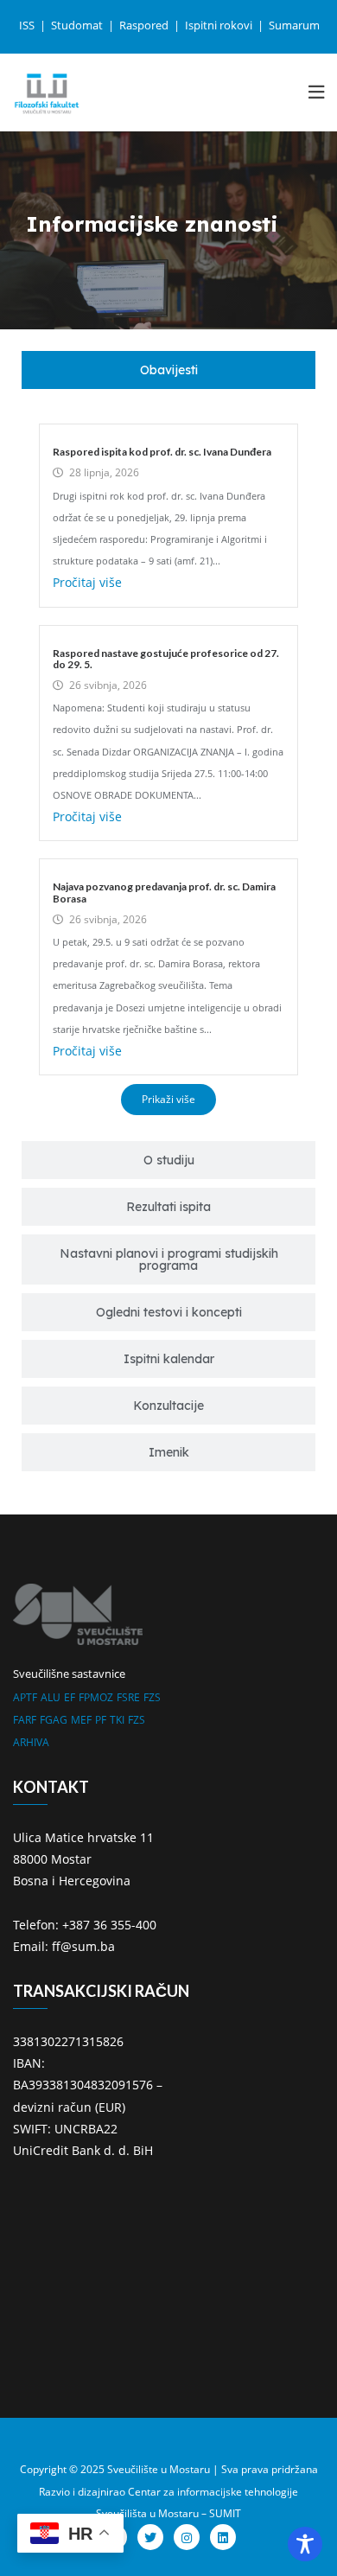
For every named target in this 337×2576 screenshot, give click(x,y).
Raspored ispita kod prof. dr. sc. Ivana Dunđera (162, 452)
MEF (81, 1720)
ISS (28, 25)
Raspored (145, 25)
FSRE (128, 1697)
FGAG (54, 1720)
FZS (152, 1697)
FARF (25, 1720)
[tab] (168, 370)
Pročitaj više (87, 582)
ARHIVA (31, 1742)
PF (101, 1720)
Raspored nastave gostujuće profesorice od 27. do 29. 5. (166, 659)
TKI (117, 1720)
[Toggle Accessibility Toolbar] (305, 2544)
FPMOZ (96, 1697)
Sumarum (294, 25)
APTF (25, 1697)
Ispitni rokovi (220, 25)
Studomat (78, 25)
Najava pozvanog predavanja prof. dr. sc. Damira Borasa (164, 892)
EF (70, 1697)
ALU (51, 1697)
